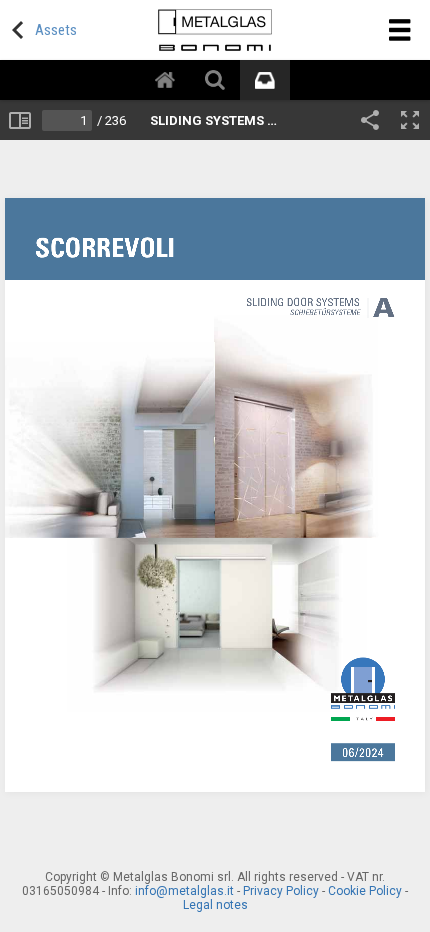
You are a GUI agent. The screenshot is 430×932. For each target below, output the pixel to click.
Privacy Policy (281, 891)
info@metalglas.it (184, 891)
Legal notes (215, 905)
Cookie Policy (365, 891)
